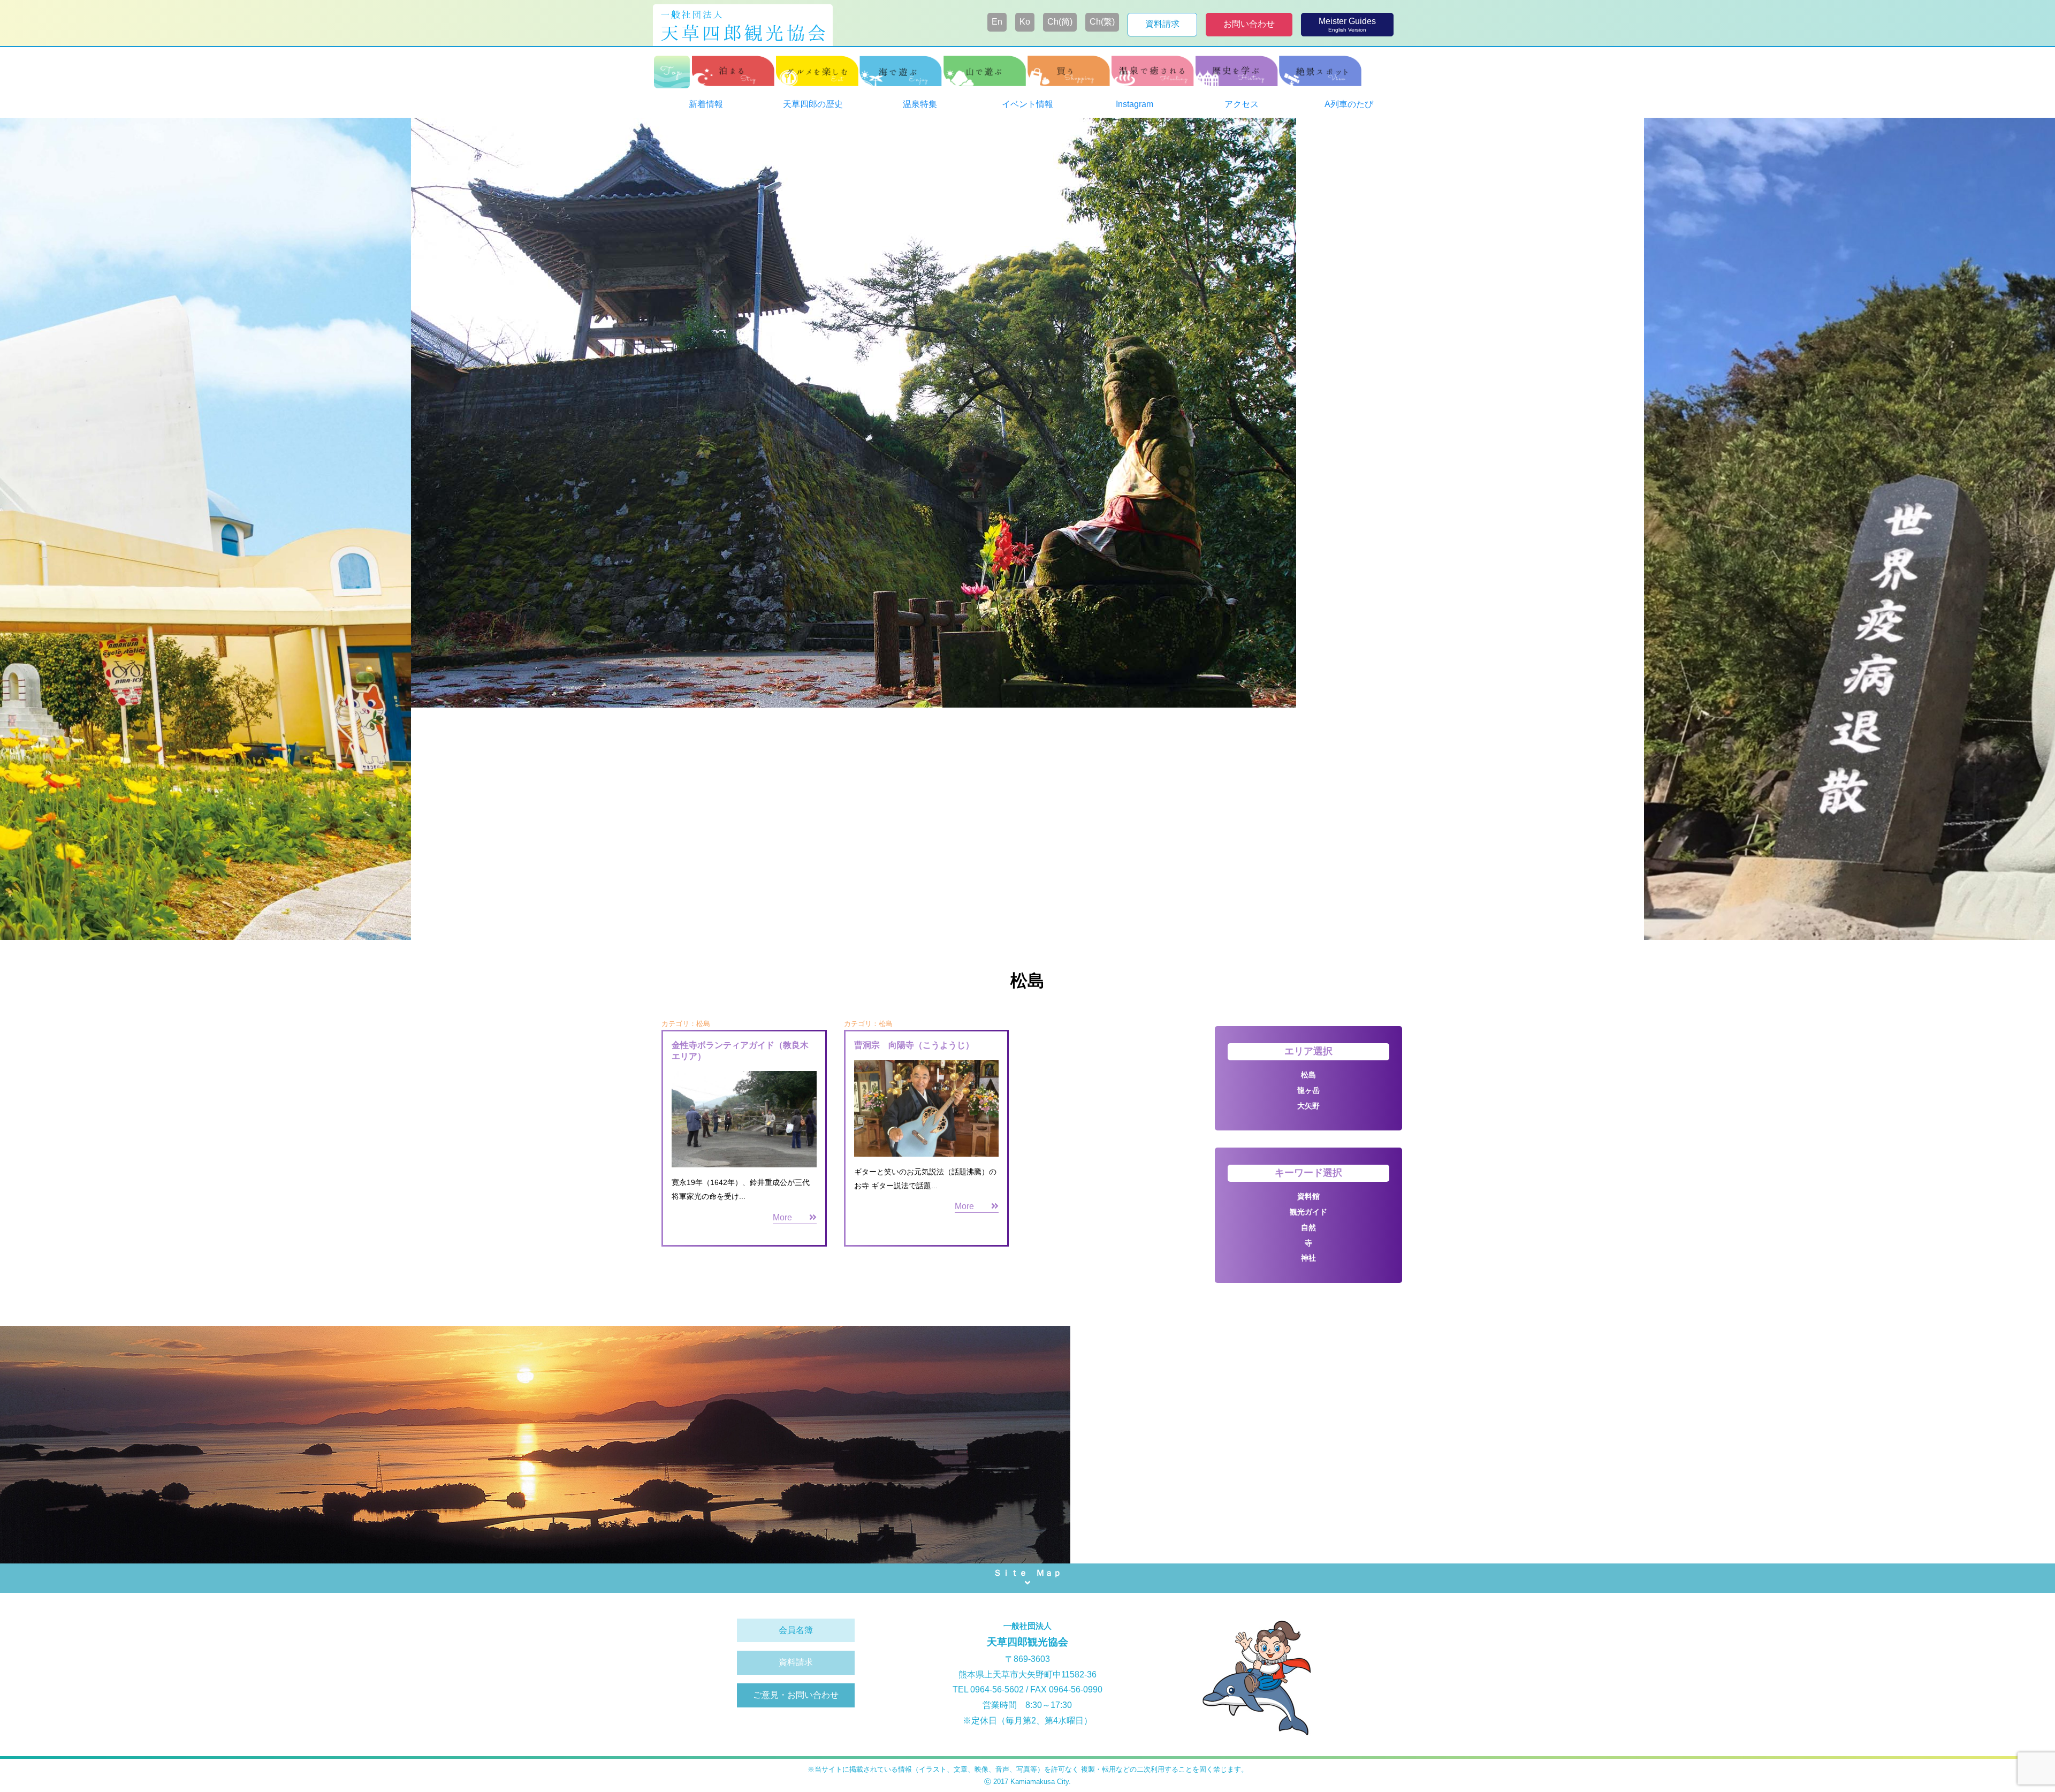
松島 (1308, 1075)
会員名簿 (796, 1630)
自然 (1308, 1227)
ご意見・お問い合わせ (796, 1695)
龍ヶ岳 (1308, 1090)
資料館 (1308, 1196)
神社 (1308, 1258)
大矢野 (1308, 1106)
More (791, 1217)
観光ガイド (1308, 1212)
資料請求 (796, 1662)
